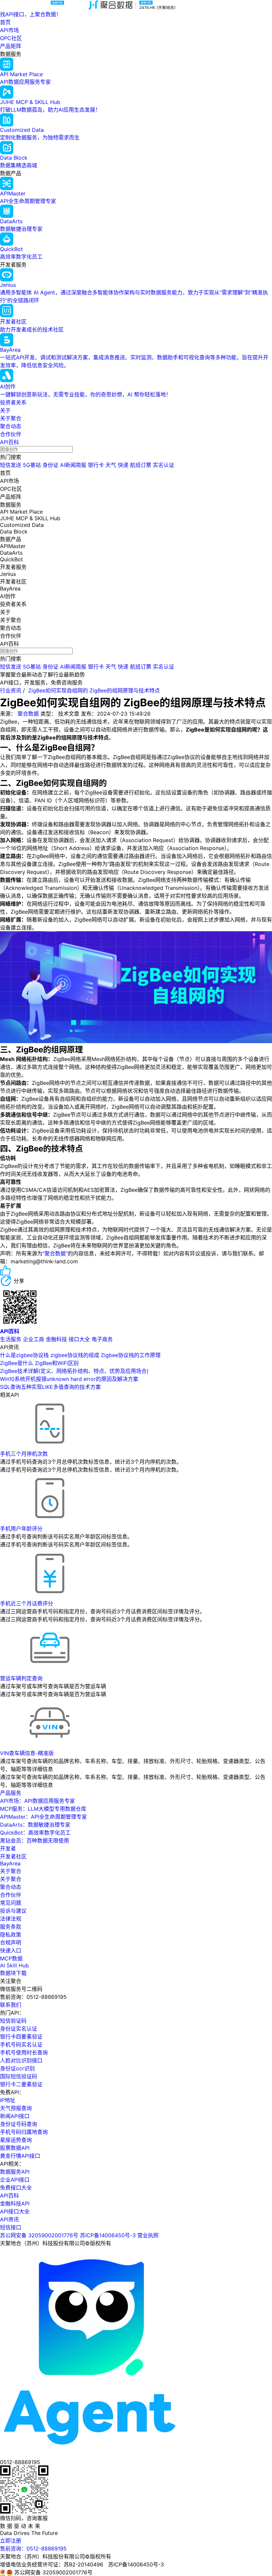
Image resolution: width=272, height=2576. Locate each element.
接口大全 (79, 1339)
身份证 (50, 465)
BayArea (10, 1863)
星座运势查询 (16, 2140)
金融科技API (15, 2203)
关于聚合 (11, 418)
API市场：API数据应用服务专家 (37, 1801)
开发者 (8, 1848)
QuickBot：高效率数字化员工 (35, 1833)
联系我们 (11, 2005)
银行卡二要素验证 (21, 2084)
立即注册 (11, 2541)
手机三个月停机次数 (24, 1454)
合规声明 (11, 1943)
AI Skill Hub (14, 1965)
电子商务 (102, 1339)
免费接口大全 (16, 2188)
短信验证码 (13, 2021)
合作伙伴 (11, 434)
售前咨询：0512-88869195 (33, 2549)
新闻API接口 (15, 2116)
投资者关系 (13, 402)
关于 (5, 410)
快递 (123, 465)
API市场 (9, 30)
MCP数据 (11, 1958)
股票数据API (15, 2148)
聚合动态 (11, 426)
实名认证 (164, 465)
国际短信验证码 (19, 2076)
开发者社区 (13, 1856)
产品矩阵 (11, 46)
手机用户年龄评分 (21, 1529)
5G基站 (32, 465)
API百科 (9, 442)
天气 (111, 465)
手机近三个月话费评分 (27, 1603)
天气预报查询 (16, 2108)
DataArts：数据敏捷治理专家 (35, 1825)
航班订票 (141, 465)
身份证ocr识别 (17, 2068)
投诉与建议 (13, 1911)
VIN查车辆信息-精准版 (27, 1753)
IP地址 (8, 2100)
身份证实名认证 (19, 2029)
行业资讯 (11, 690)
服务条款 (11, 1927)
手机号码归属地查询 (24, 2132)
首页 (5, 22)
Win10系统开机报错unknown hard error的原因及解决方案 (69, 1379)
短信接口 (11, 2227)
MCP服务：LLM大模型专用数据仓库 (43, 1809)
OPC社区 (11, 38)
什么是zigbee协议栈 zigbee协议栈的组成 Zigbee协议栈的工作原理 (80, 1355)
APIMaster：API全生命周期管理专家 (43, 1817)
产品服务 (11, 1793)
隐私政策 (11, 1935)
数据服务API (15, 2172)
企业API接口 (15, 2180)
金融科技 (56, 1339)
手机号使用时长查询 (24, 2052)
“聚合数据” (55, 1253)
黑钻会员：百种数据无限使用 (34, 1841)
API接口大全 (15, 2211)
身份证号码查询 (19, 2124)
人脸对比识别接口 (21, 2060)
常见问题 (11, 1903)
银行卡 (96, 465)
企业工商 (34, 1339)
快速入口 (11, 1950)
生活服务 (11, 1339)
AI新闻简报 (73, 465)
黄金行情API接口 (20, 2156)
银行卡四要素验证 (21, 2037)
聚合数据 (28, 714)
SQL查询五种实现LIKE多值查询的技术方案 (50, 1387)
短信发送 (11, 465)
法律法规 (11, 1919)
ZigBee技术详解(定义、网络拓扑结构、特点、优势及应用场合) (74, 1371)
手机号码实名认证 (21, 2045)
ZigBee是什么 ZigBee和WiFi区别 (39, 1363)
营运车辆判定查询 (21, 1678)
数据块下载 (13, 1973)
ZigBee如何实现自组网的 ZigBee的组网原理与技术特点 (94, 690)
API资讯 (9, 2219)
